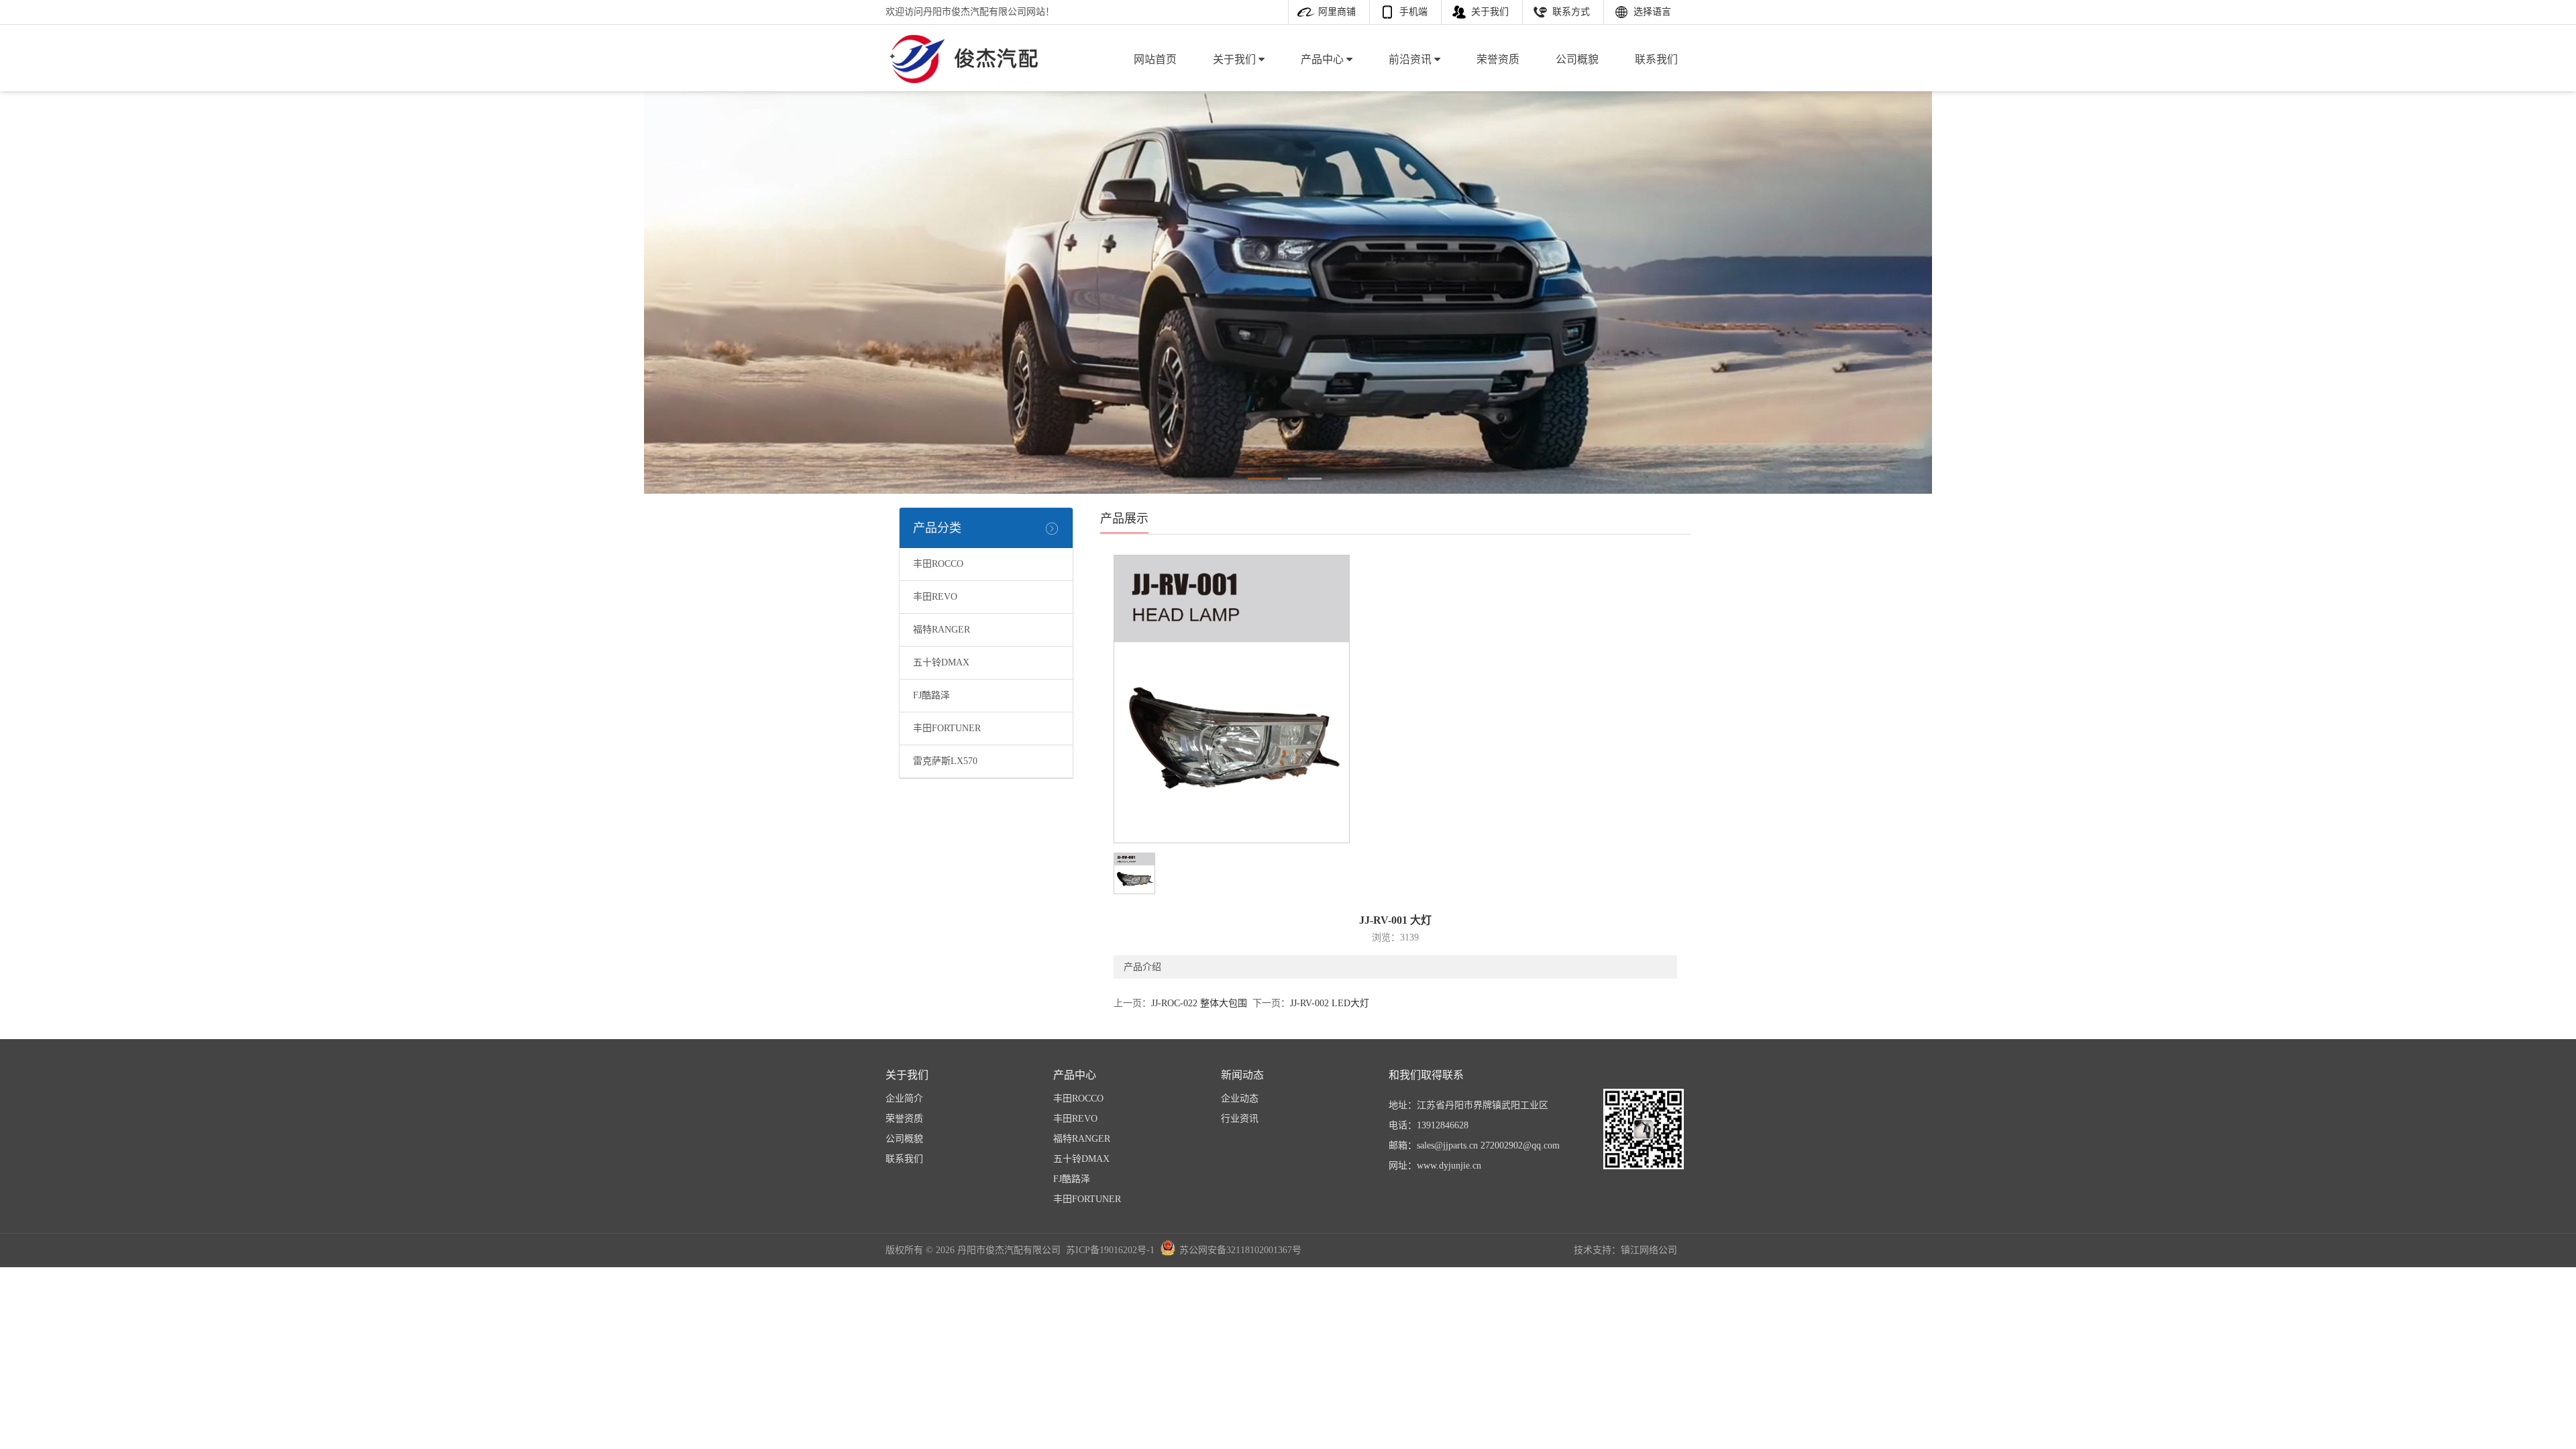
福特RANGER (942, 630)
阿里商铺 (1337, 12)
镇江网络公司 (1649, 1250)
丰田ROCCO (938, 564)
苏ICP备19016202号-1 (1110, 1250)
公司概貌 (1577, 59)
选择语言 (1652, 12)
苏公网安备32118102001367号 (1240, 1250)
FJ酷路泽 (931, 695)
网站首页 (1155, 59)
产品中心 (1324, 59)
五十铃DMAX (941, 662)
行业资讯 (1240, 1119)
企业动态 (1240, 1098)
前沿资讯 (1411, 59)
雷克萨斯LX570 (945, 761)
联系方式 (1571, 12)
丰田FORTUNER (947, 728)
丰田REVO (935, 597)
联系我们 (1656, 59)
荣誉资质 (1498, 59)
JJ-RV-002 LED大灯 (1330, 1003)
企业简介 (904, 1098)
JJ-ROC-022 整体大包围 (1199, 1003)
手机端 (1413, 12)
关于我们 (1490, 12)
